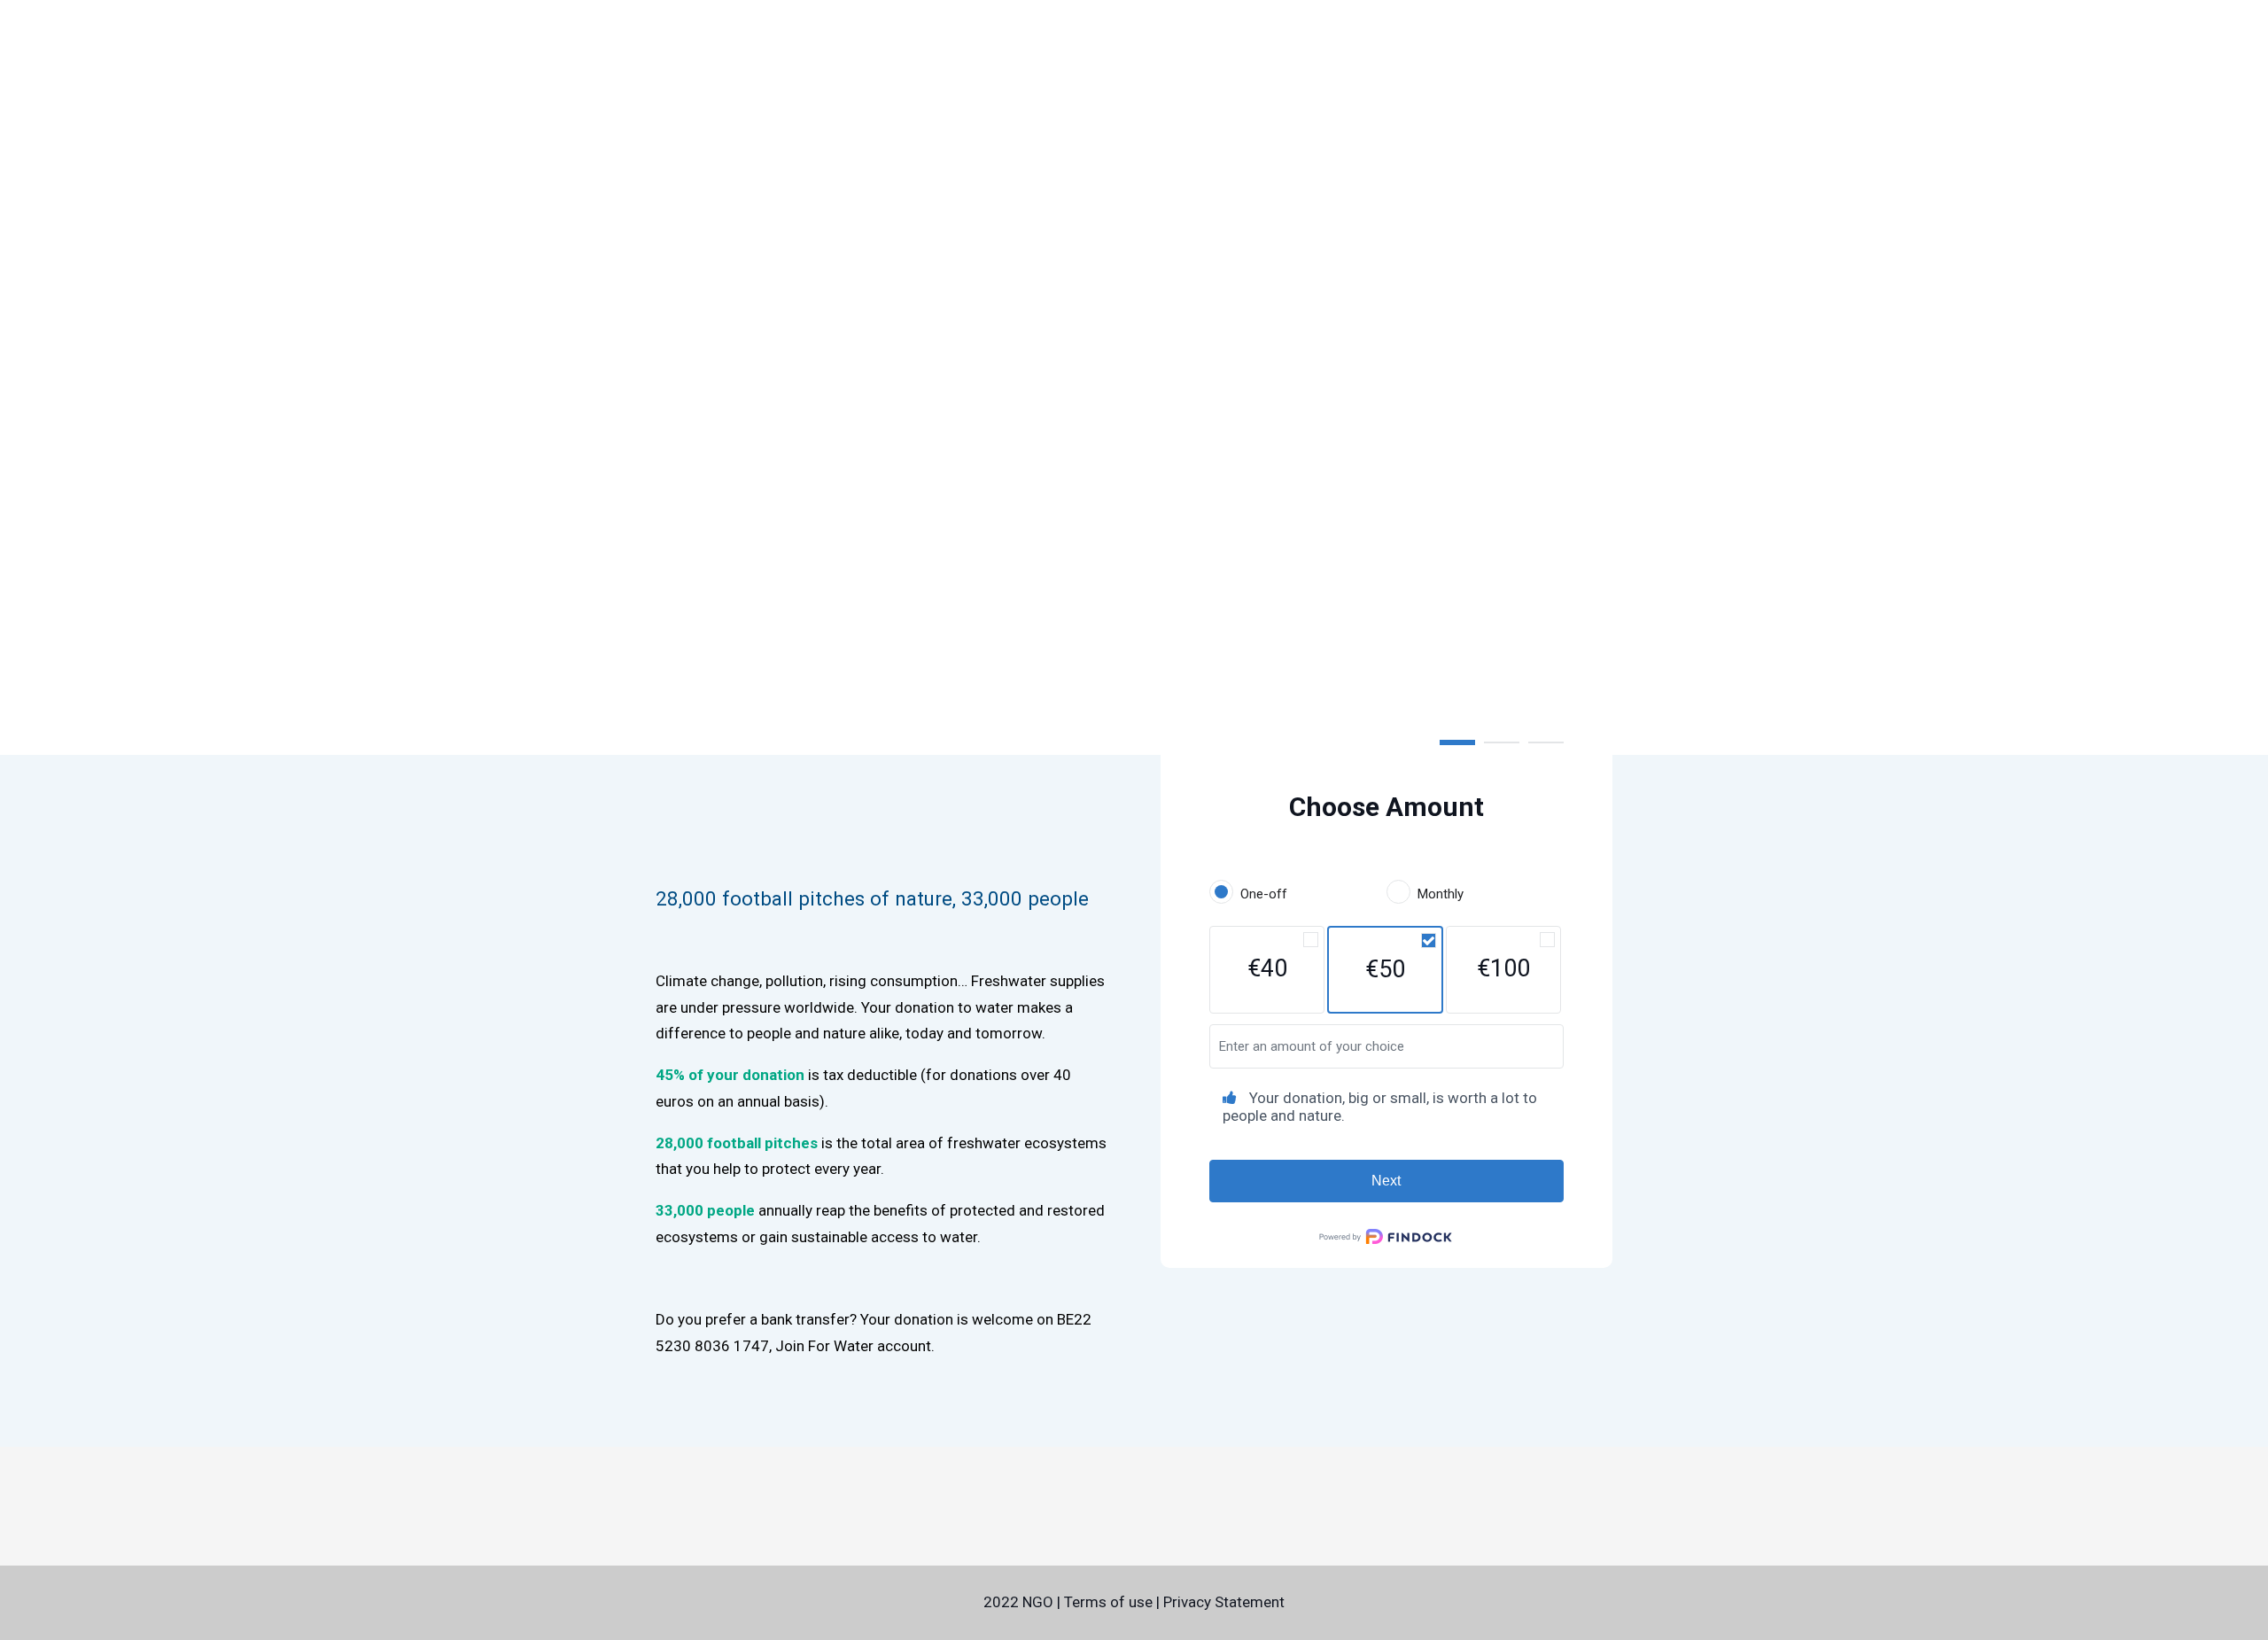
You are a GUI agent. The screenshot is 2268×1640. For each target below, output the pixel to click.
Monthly (1441, 894)
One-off (1264, 894)
